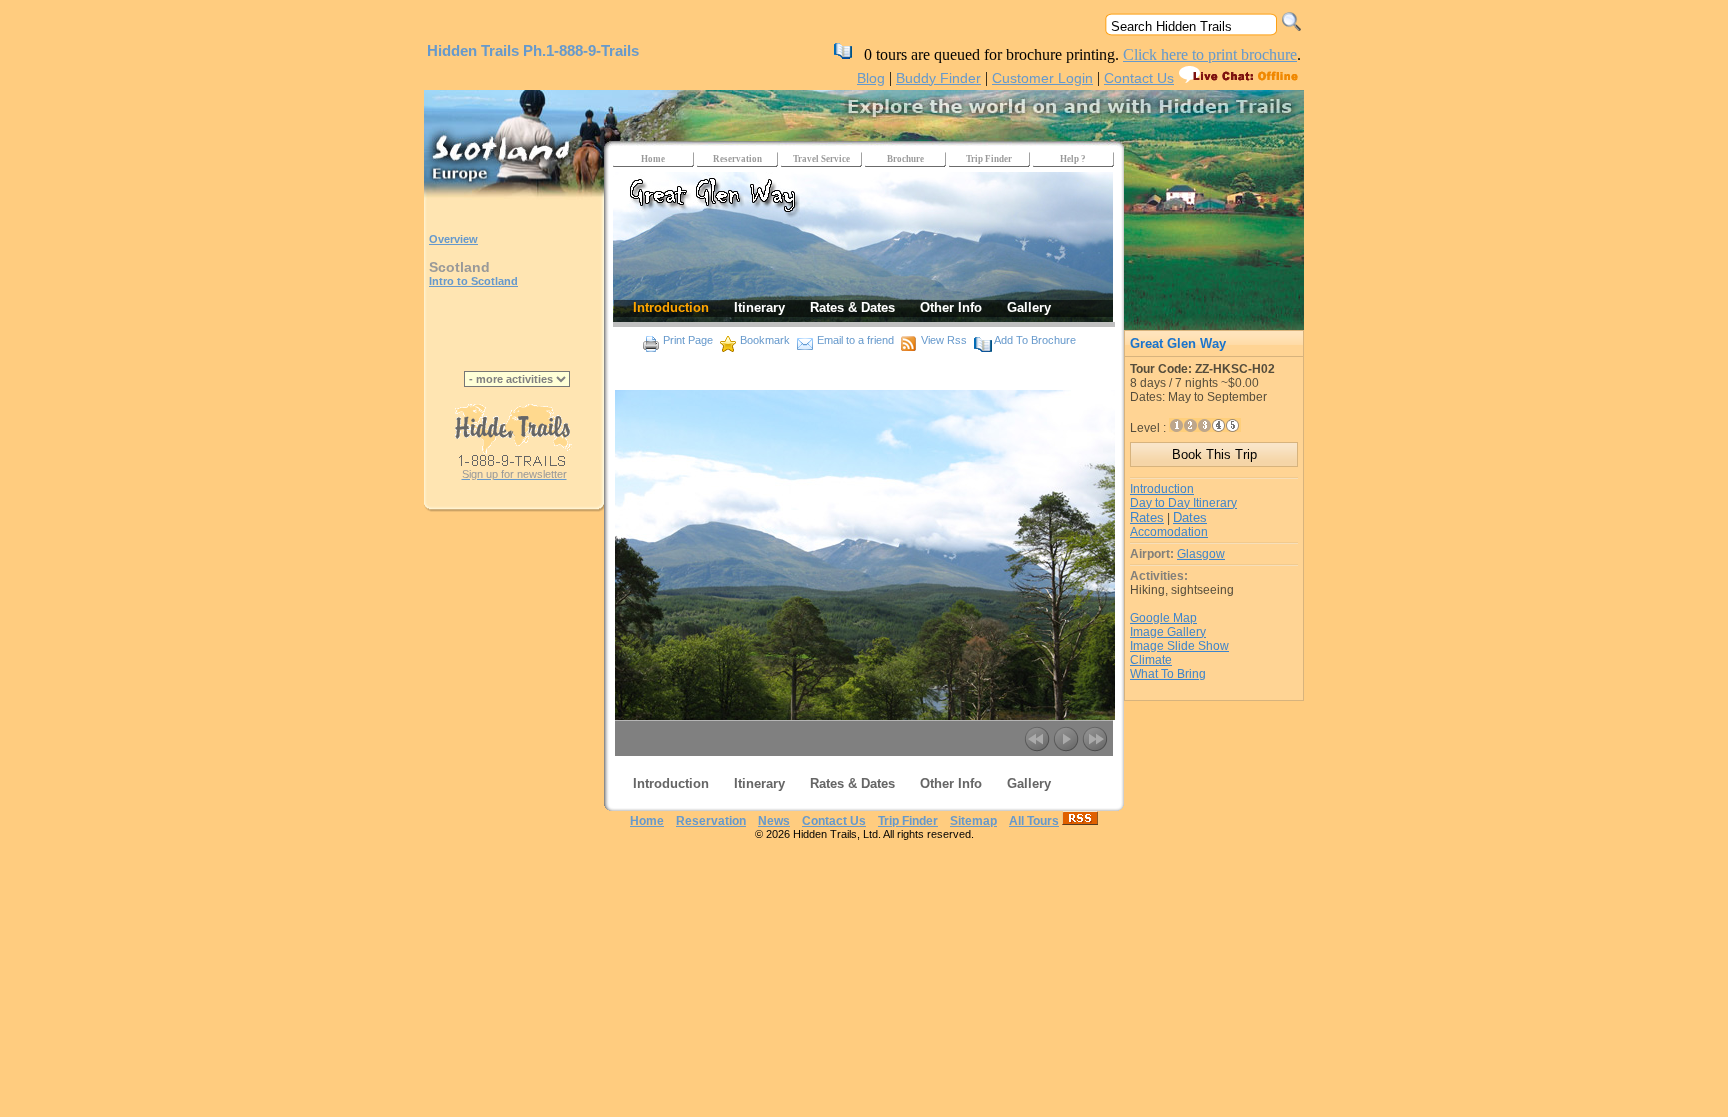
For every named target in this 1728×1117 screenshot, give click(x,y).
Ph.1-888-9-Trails (581, 50)
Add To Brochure (1035, 340)
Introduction (1162, 489)
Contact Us (1139, 78)
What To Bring (1168, 674)
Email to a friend (855, 340)
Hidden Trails (473, 50)
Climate (1151, 660)
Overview (453, 239)
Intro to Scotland (473, 281)
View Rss (944, 340)
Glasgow (1201, 554)
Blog (871, 78)
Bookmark (765, 340)
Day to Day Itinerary (1183, 503)
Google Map (1163, 618)
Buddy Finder (938, 78)
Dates (1190, 517)
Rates (1147, 517)
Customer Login (1042, 78)
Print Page (688, 340)
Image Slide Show (1179, 646)
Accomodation (1169, 532)
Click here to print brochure (1210, 54)
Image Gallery (1168, 632)
